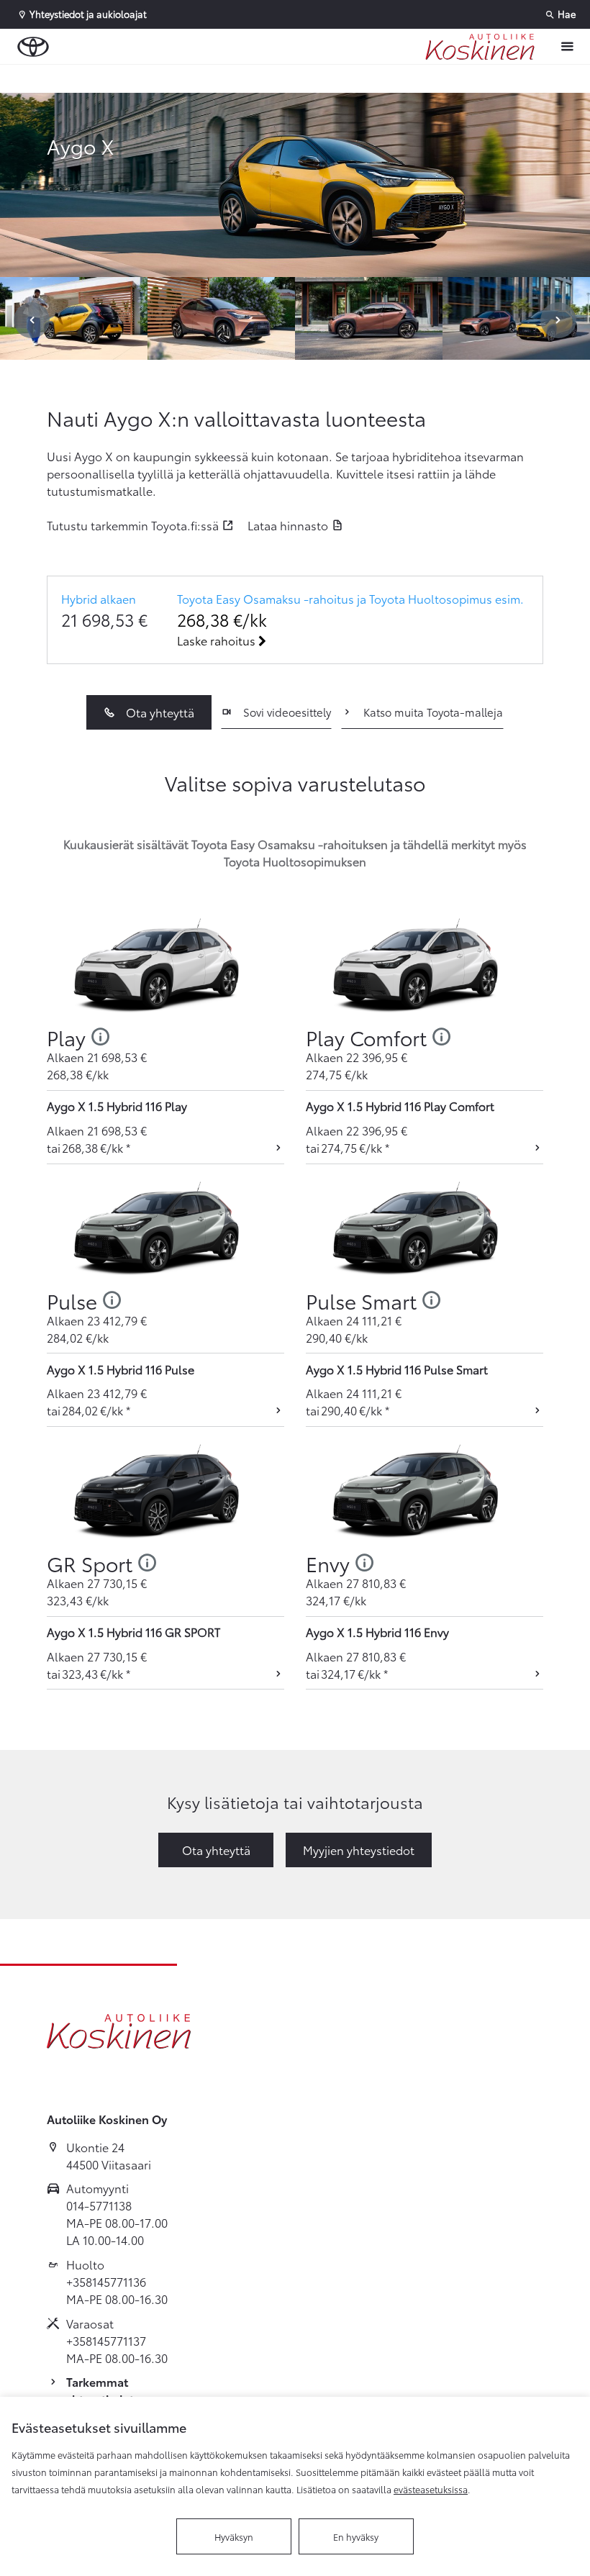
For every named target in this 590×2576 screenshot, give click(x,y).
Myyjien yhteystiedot (359, 1850)
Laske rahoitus (218, 640)
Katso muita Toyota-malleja (433, 712)
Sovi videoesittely (287, 712)
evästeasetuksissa (431, 2489)
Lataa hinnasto (288, 525)
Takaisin (88, 78)
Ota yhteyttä (160, 712)
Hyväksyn (234, 2536)
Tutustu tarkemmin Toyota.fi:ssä (133, 525)
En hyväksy (356, 2536)
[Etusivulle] (480, 47)
